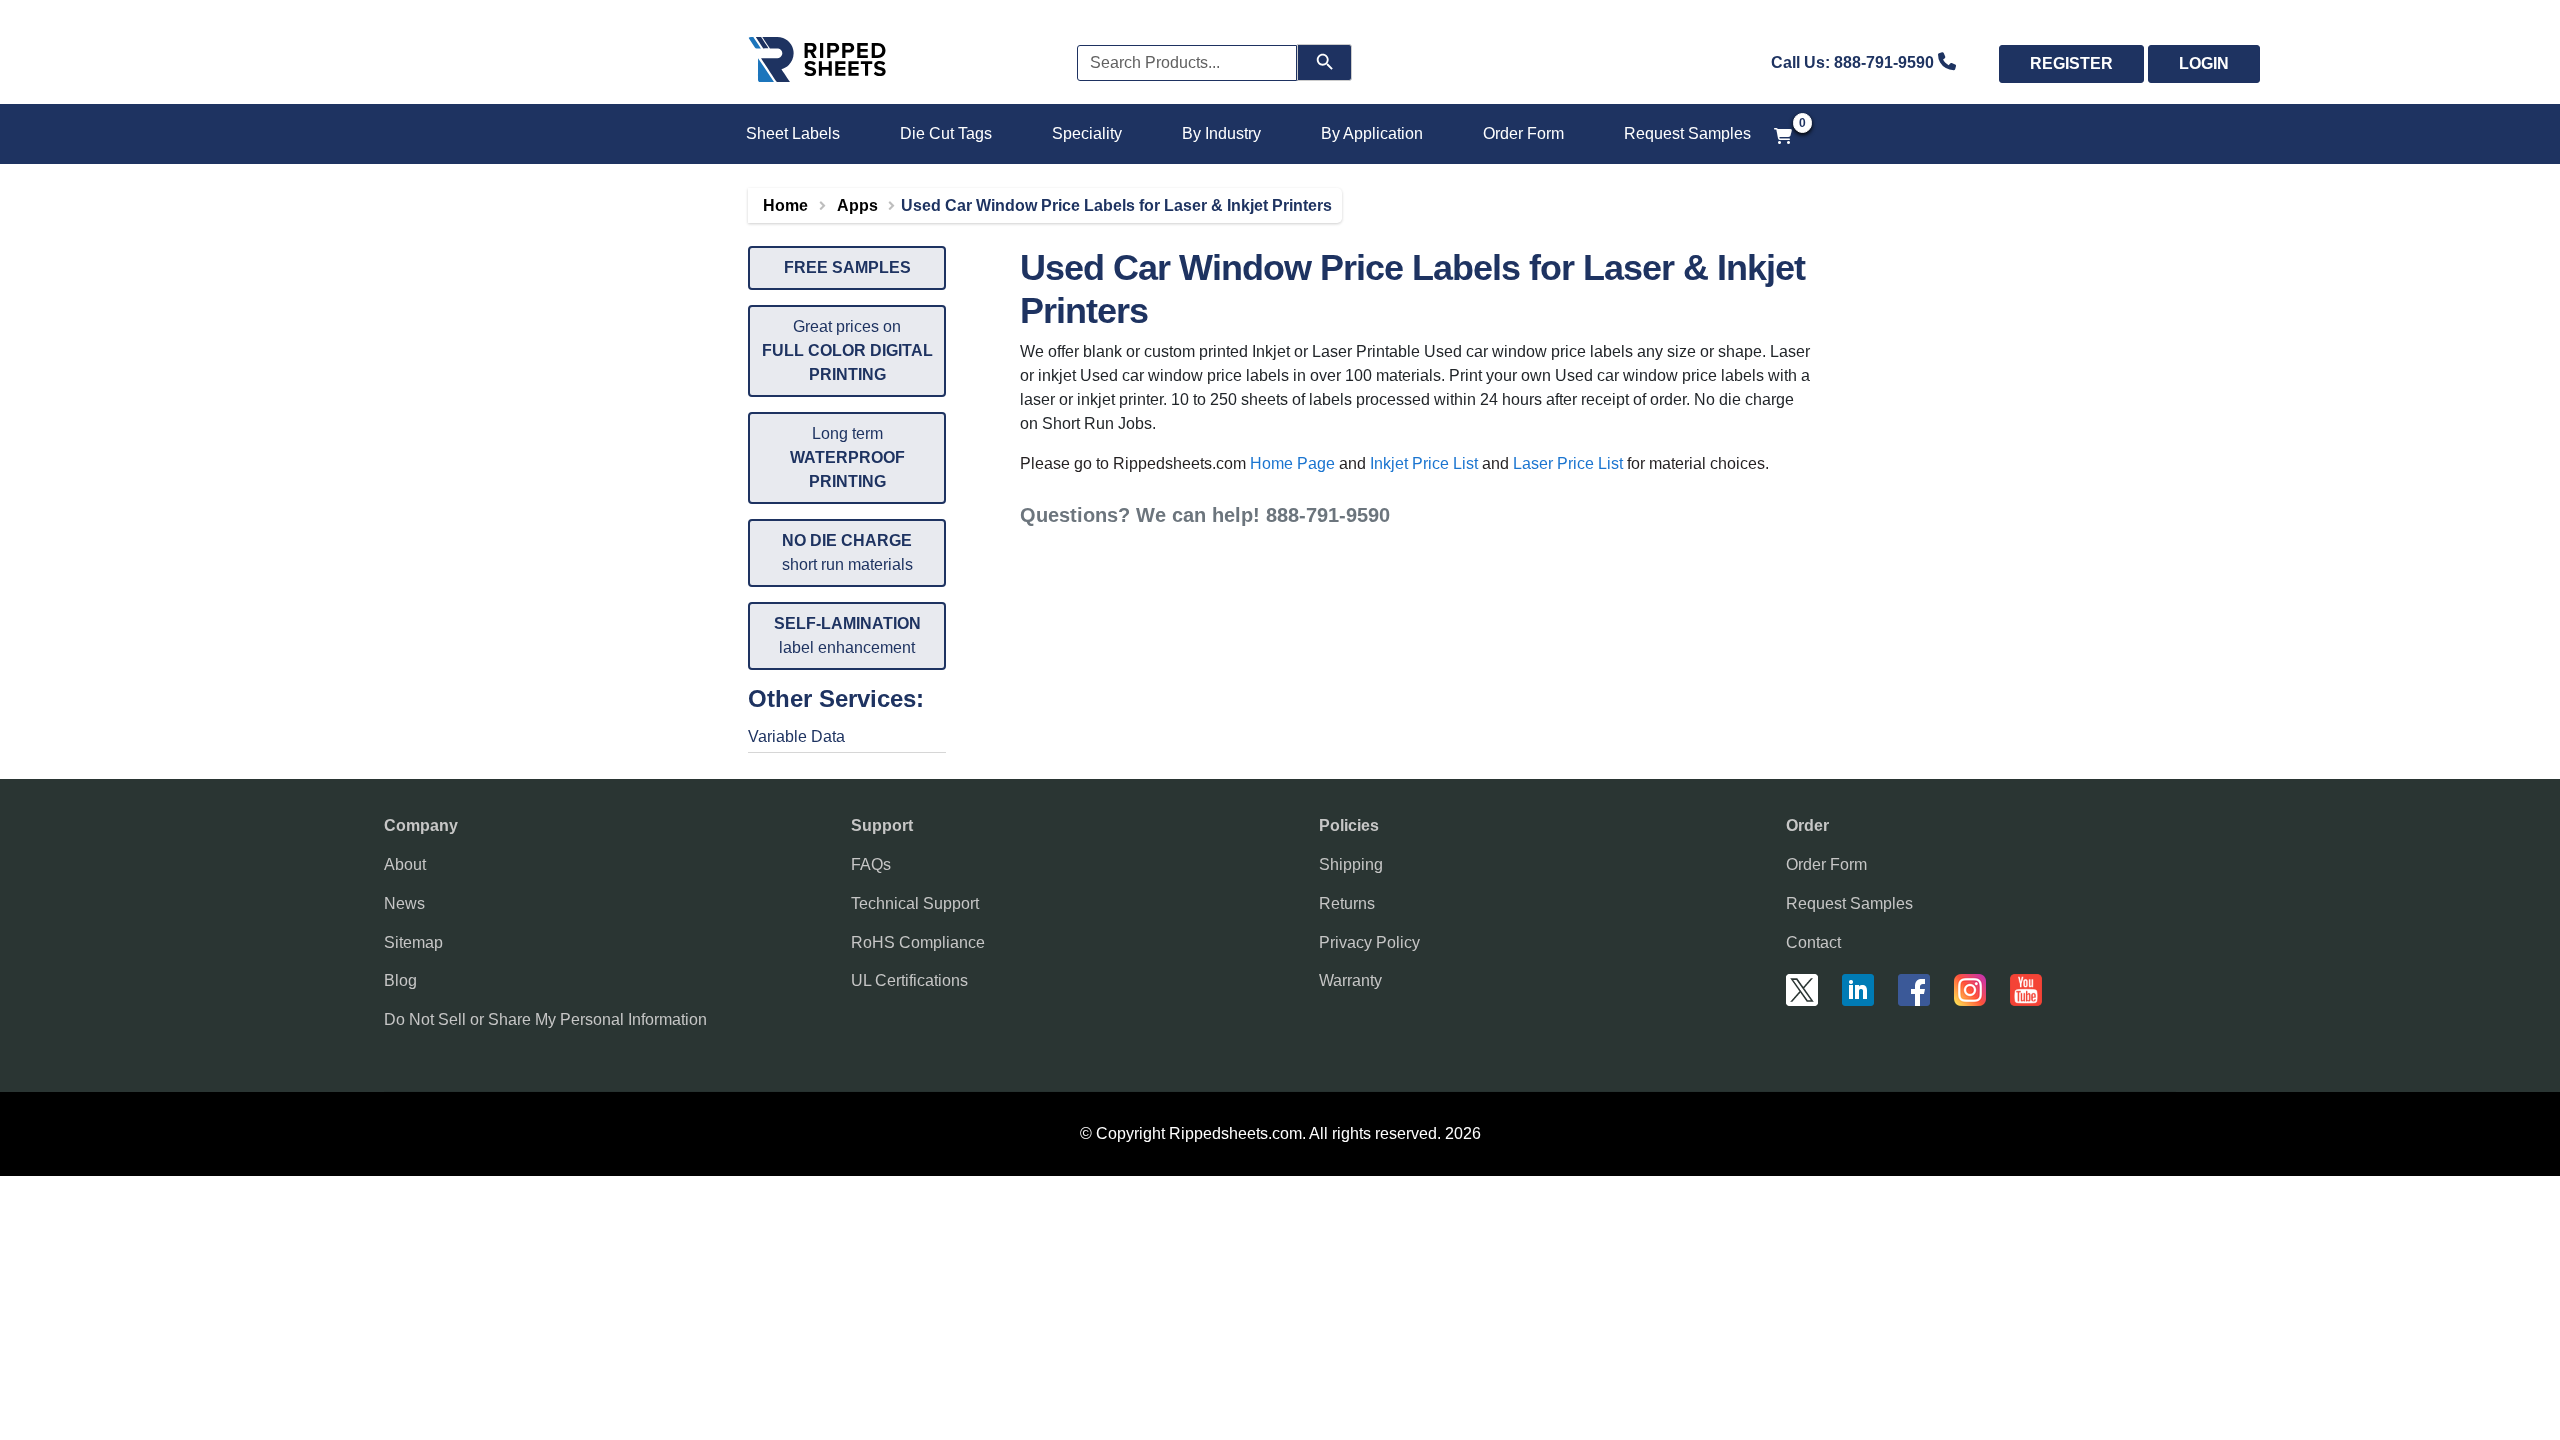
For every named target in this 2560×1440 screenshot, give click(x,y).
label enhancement (847, 635)
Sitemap (413, 942)
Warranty (1350, 980)
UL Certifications (909, 980)
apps (857, 205)
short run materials (847, 552)
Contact (1813, 942)
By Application (1372, 133)
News (404, 903)
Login (2204, 63)
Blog (400, 980)
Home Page (1292, 463)
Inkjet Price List (1424, 463)
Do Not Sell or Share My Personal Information (545, 1019)
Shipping (1351, 864)
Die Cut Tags (946, 133)
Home (785, 205)
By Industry (1221, 133)
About (405, 864)
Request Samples (1687, 133)
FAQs (871, 864)
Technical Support (915, 903)
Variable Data (796, 736)
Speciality (1087, 133)
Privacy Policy (1369, 942)
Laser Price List (1568, 463)
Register (2071, 63)
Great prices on (847, 350)
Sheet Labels (793, 133)
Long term (847, 457)
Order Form (1523, 133)
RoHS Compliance (918, 942)
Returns (1347, 903)
